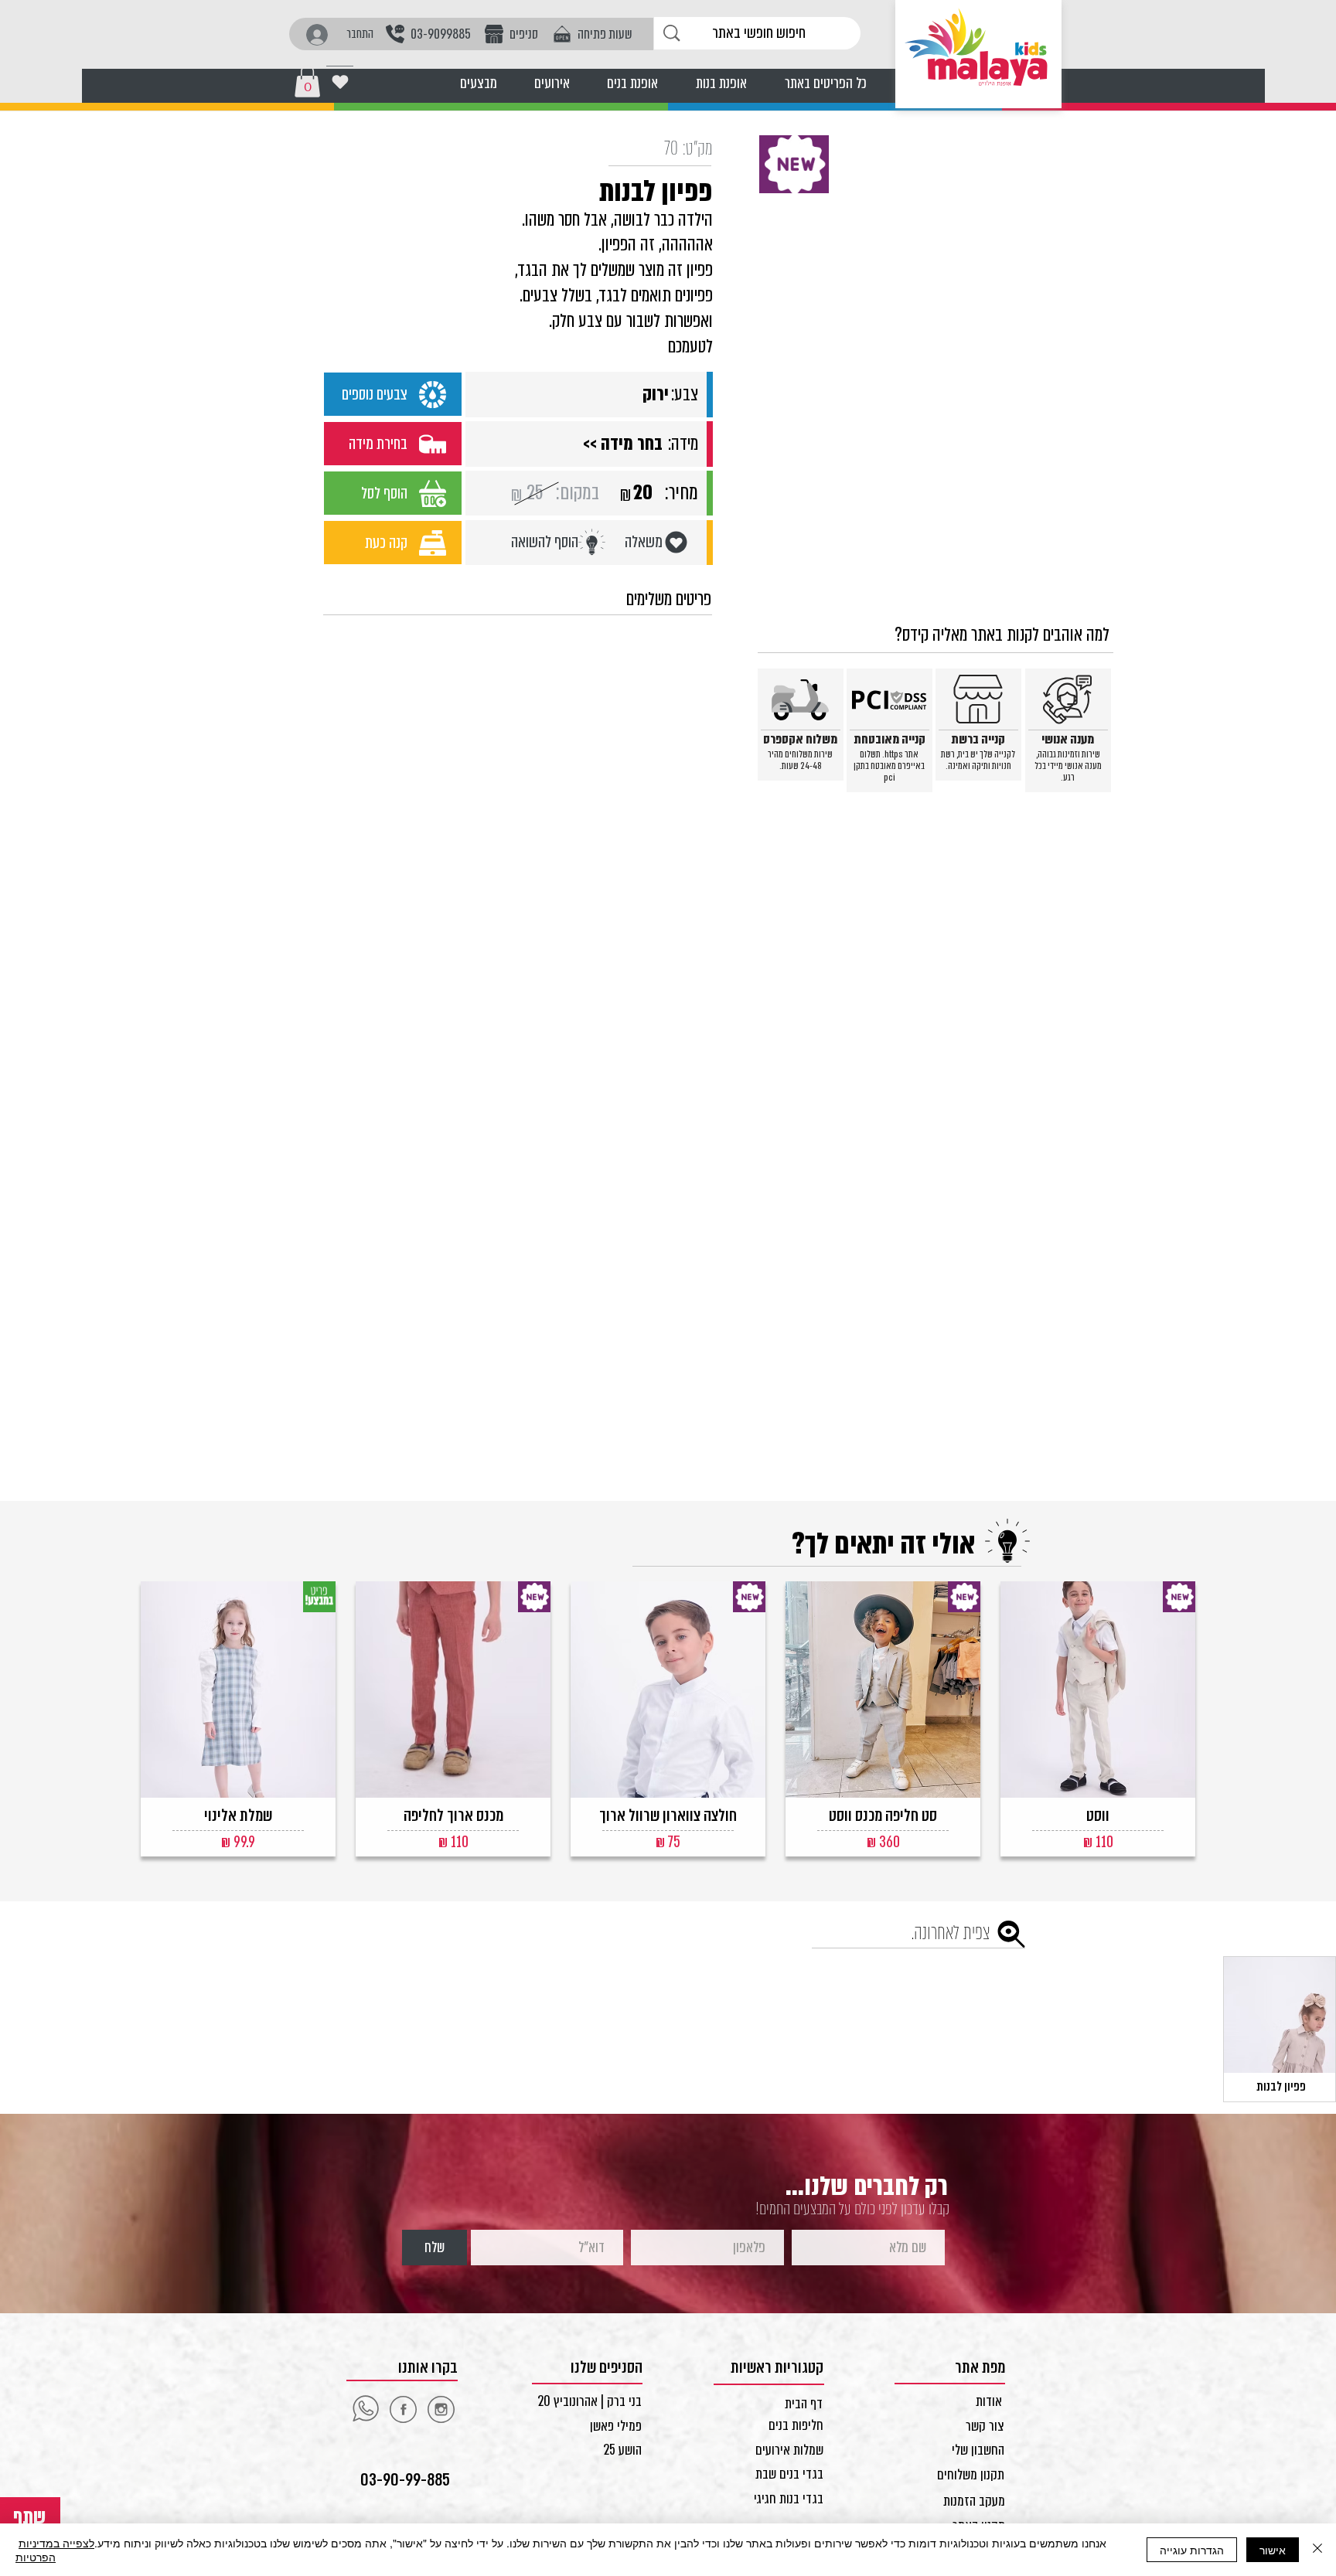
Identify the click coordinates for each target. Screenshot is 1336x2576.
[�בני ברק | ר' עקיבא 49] (366, 2409)
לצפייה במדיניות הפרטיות (55, 2550)
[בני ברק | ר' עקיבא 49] (441, 2409)
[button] (307, 81)
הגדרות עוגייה (1192, 2550)
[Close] (1317, 2550)
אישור (1273, 2550)
